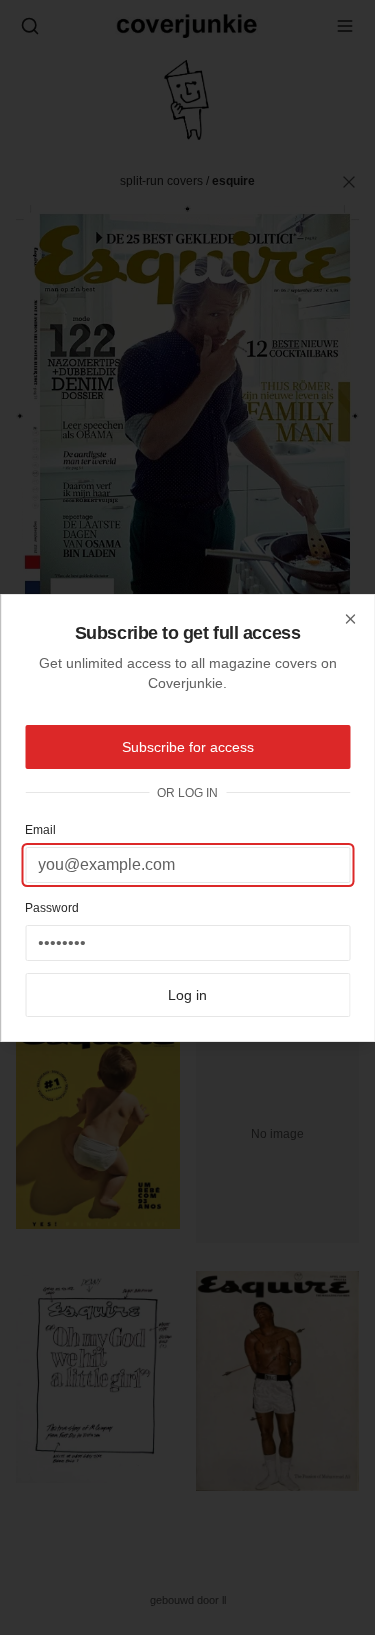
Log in (187, 995)
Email (40, 830)
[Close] (350, 619)
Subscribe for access (188, 747)
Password (52, 908)
